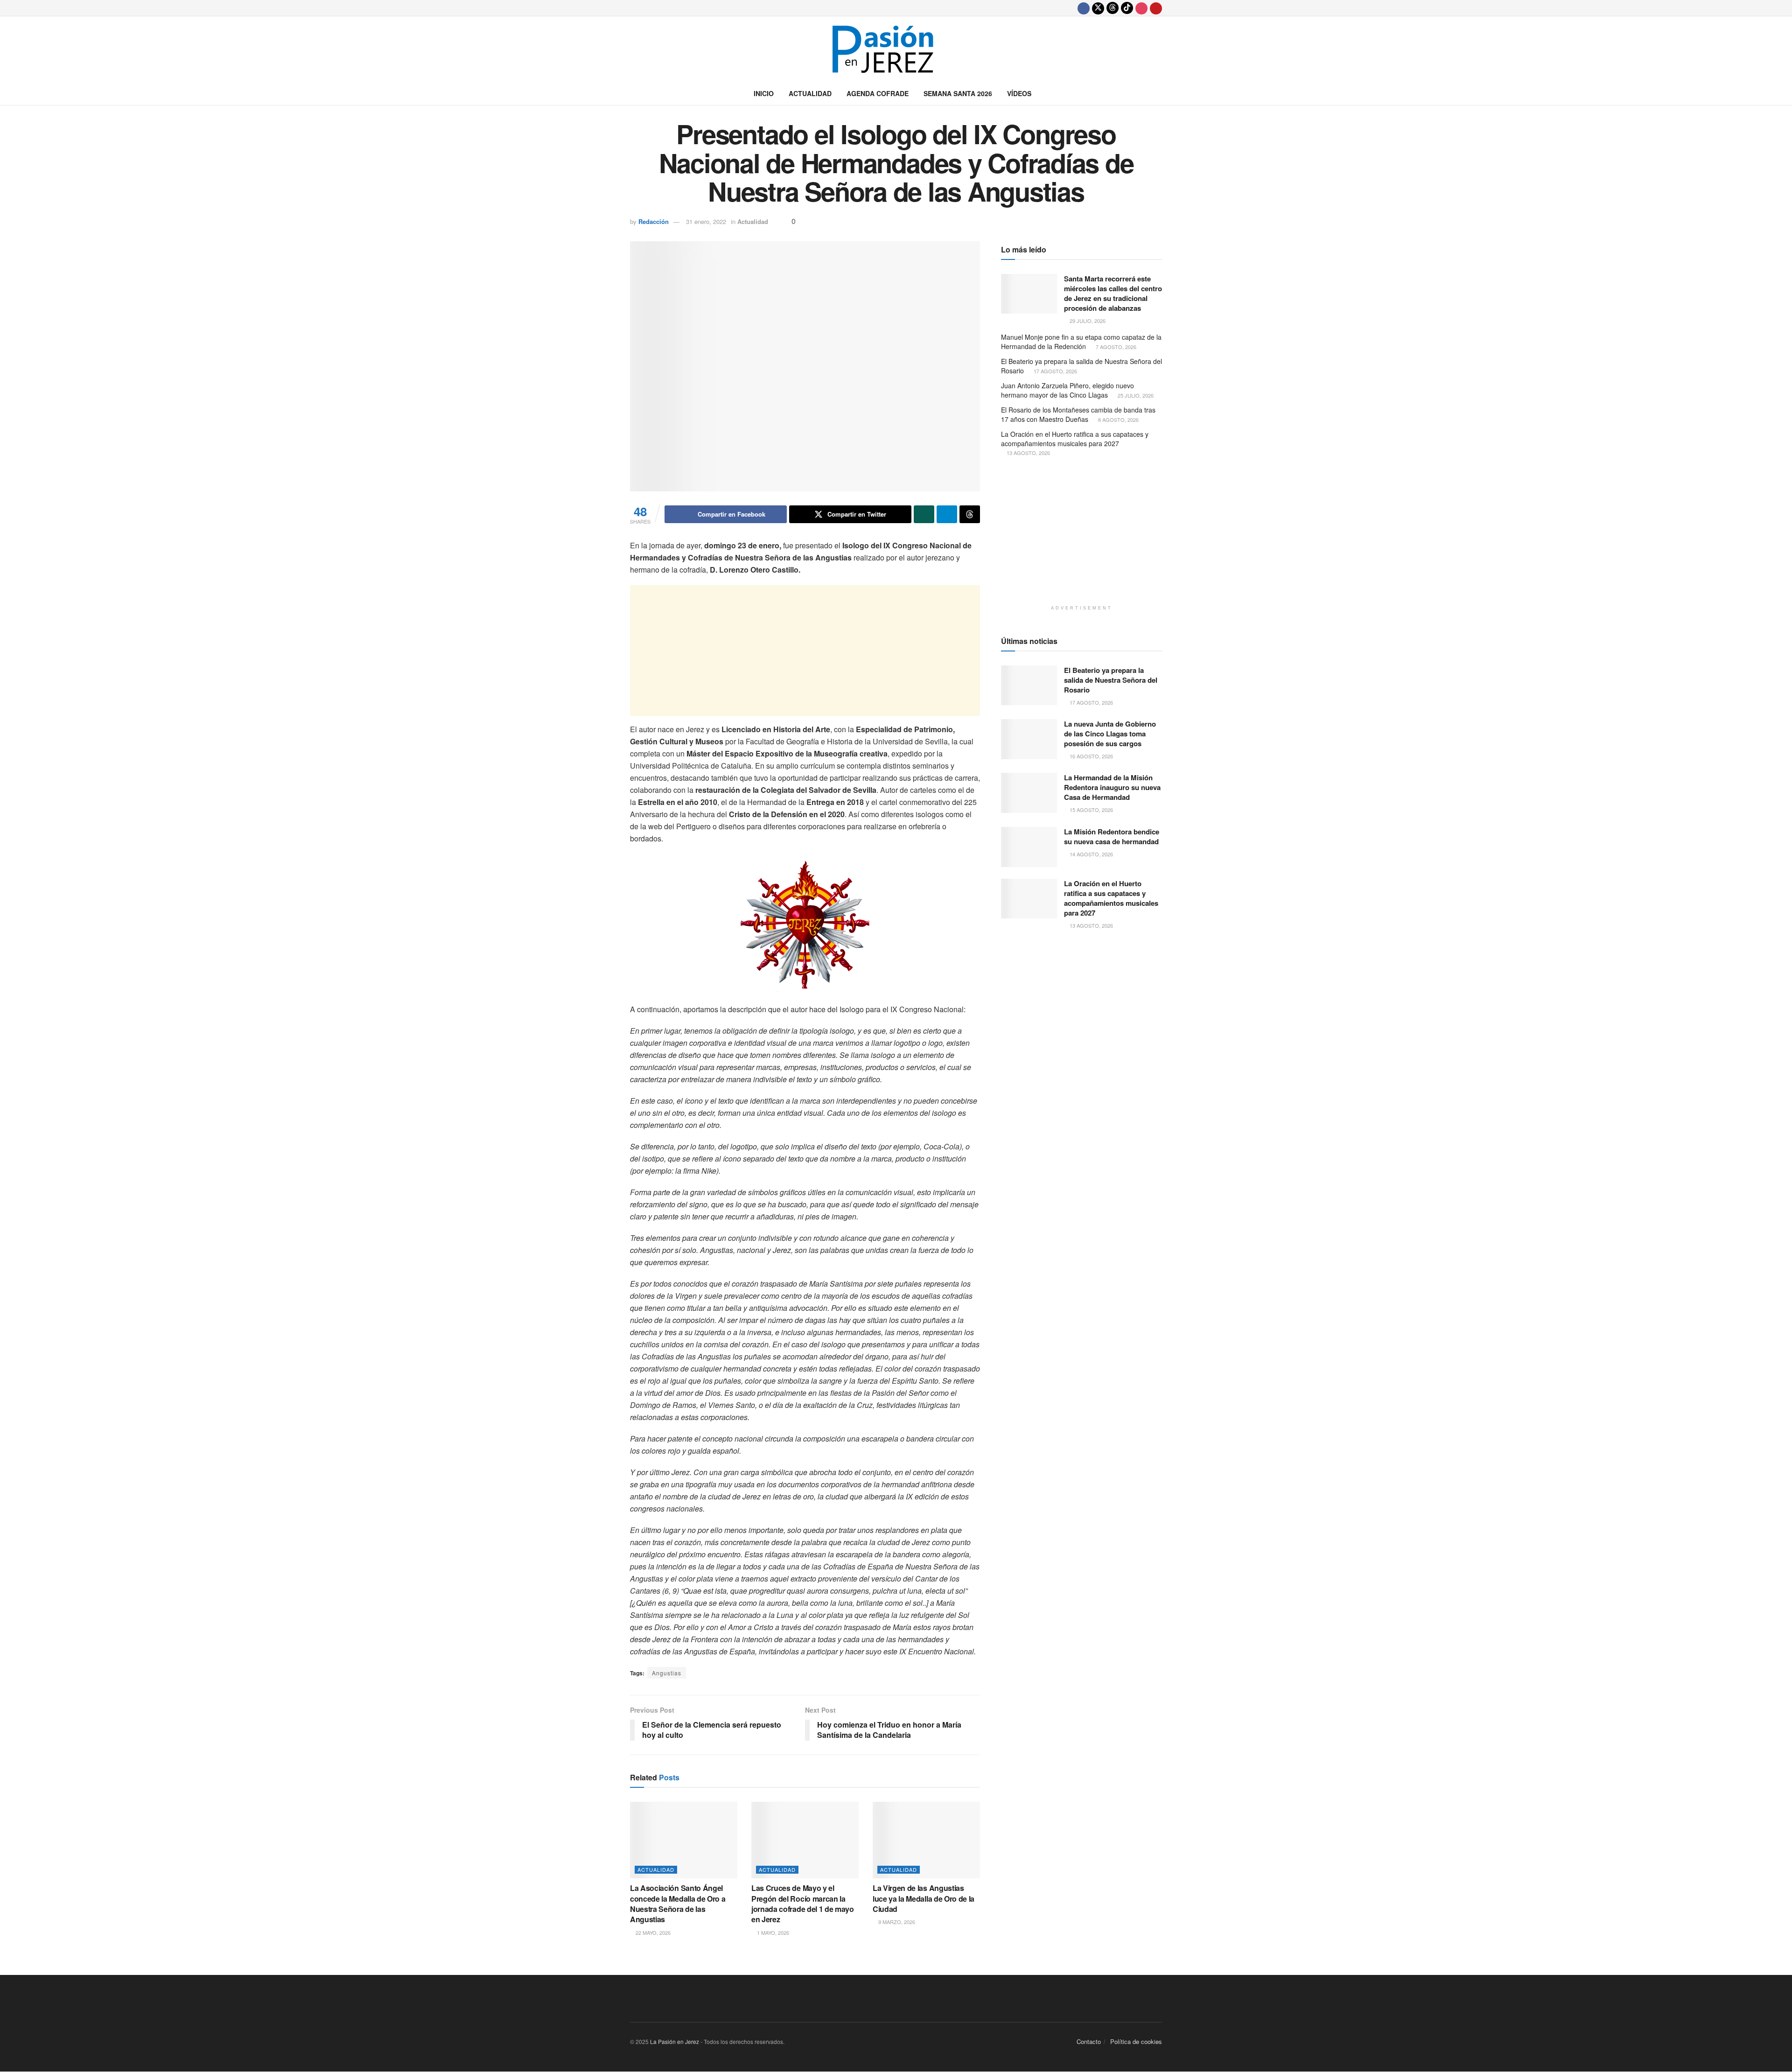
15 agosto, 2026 (1091, 810)
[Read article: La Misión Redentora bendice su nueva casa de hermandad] (1029, 847)
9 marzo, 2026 (896, 1922)
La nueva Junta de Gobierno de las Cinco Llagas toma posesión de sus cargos (1110, 734)
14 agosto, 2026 (1091, 854)
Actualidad (810, 93)
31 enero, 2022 (706, 221)
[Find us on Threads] (1113, 8)
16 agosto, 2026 (1091, 756)
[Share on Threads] (970, 514)
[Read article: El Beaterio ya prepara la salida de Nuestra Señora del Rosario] (1029, 686)
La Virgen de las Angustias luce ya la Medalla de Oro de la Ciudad (924, 1898)
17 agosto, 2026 (1055, 371)
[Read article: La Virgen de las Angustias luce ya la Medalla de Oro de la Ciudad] (926, 1840)
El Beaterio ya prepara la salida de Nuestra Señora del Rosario (1081, 366)
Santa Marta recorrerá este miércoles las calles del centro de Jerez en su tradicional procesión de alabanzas (1113, 293)
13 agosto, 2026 (1028, 453)
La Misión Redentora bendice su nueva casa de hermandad (1112, 836)
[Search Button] (1158, 93)
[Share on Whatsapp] (924, 514)
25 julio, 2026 (1135, 395)
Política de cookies (1136, 2041)
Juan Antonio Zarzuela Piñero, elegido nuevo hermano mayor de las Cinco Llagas (1067, 390)
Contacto (1089, 2041)
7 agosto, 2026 (1115, 347)
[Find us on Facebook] (1084, 8)
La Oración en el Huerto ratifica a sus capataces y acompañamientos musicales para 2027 (1075, 439)
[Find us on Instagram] (1141, 8)
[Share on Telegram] (947, 514)
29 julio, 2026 (1087, 321)
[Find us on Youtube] (1156, 8)
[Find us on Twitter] (1098, 8)
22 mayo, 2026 (652, 1932)
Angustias (667, 1673)
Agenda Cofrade (878, 93)
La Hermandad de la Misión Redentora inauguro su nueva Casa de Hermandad (1112, 787)
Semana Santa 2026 (958, 93)
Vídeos (1019, 93)
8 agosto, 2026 (1118, 420)
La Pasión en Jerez (675, 2041)
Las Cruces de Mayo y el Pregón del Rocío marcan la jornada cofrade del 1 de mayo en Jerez (803, 1904)
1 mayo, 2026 (772, 1932)
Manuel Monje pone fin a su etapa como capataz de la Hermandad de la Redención (1081, 342)
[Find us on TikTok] (1127, 8)
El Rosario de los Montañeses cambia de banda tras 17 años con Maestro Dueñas (1078, 414)
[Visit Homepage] (896, 49)
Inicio (764, 93)
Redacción (654, 221)
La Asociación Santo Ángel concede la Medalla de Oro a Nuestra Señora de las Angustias (678, 1904)
